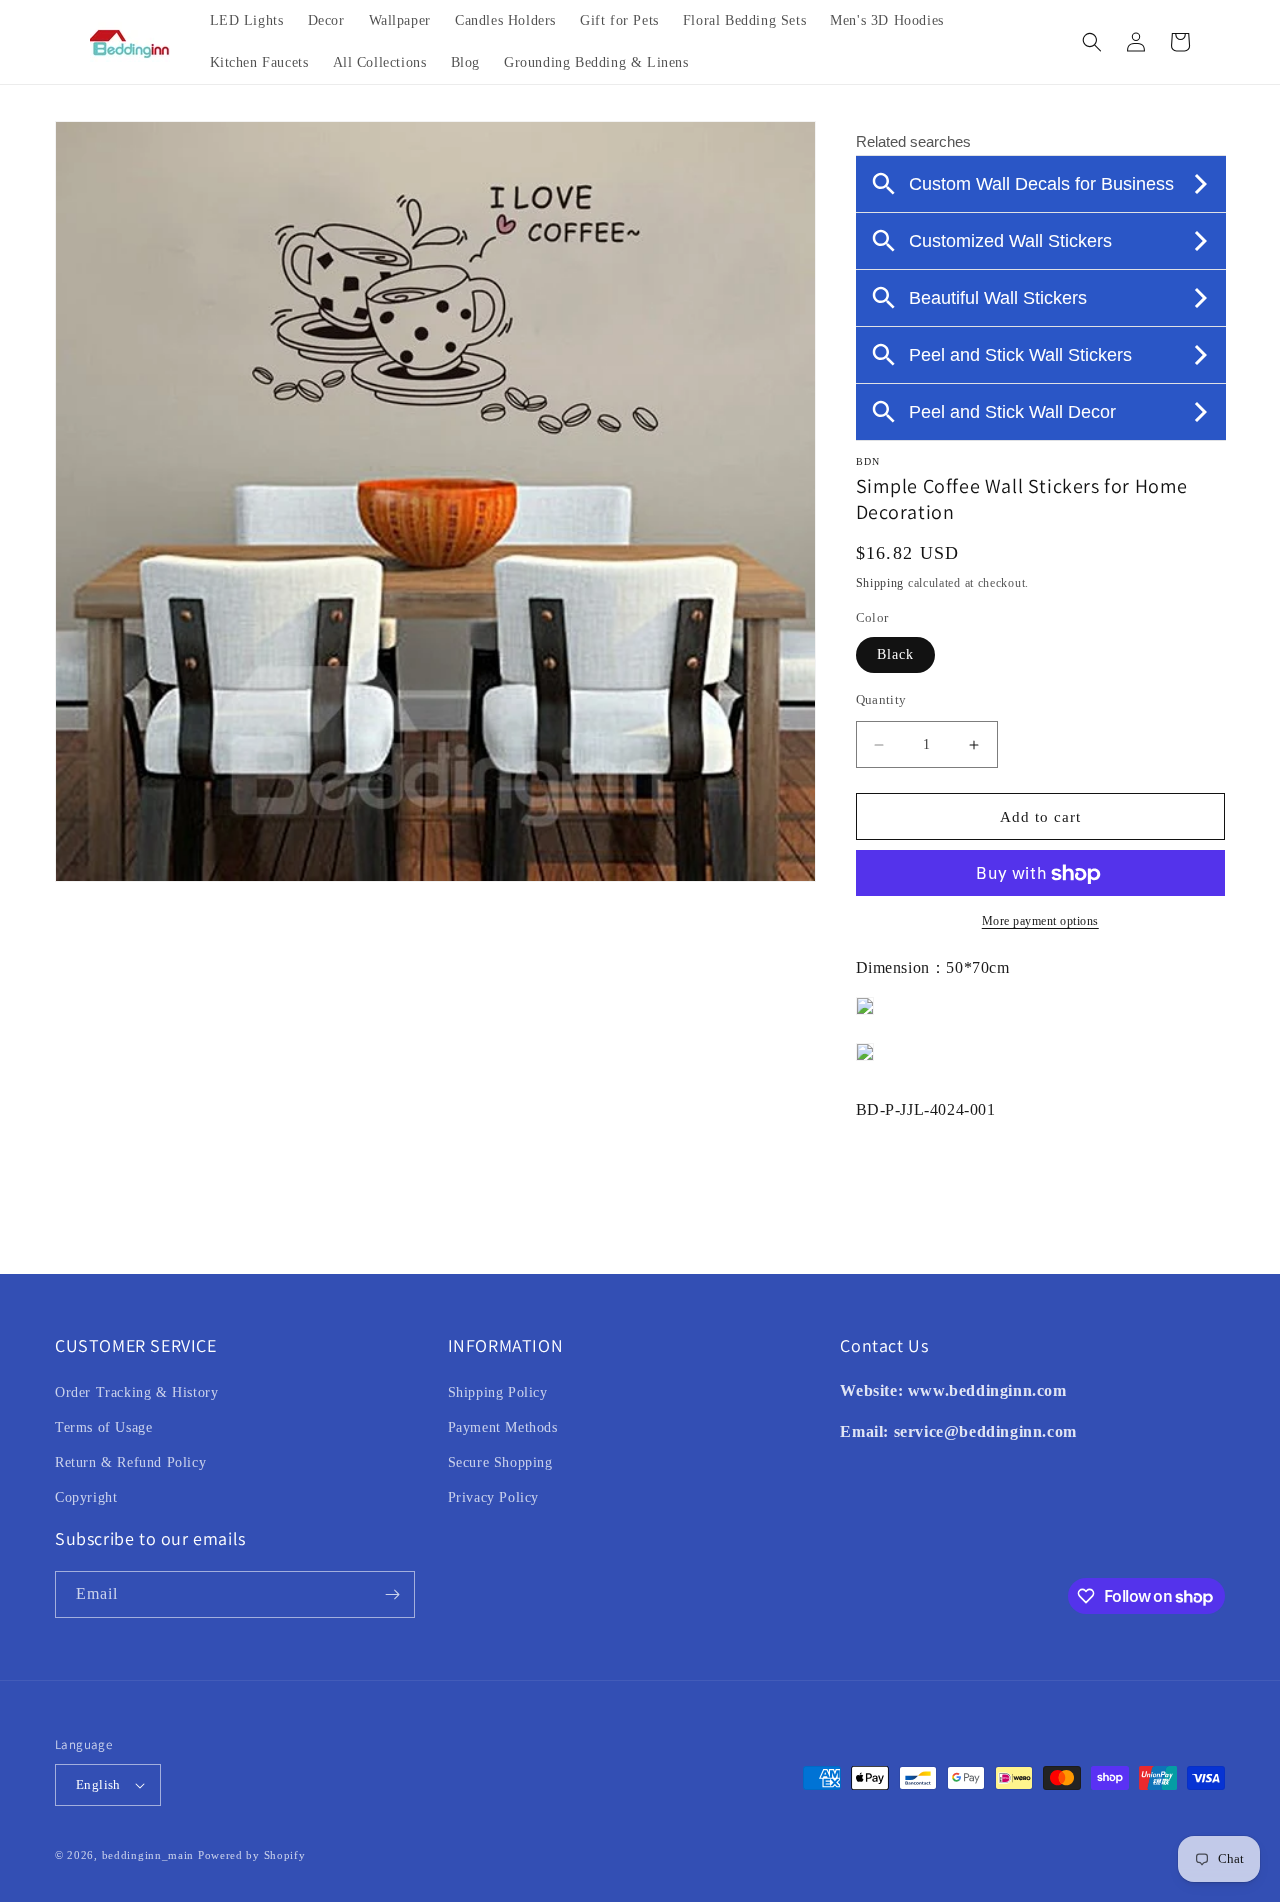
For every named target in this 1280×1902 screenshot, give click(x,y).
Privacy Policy (493, 1497)
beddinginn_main (148, 1855)
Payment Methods (503, 1427)
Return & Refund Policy (130, 1462)
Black (895, 654)
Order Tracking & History (136, 1392)
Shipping (880, 583)
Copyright (86, 1497)
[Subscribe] (392, 1594)
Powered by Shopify (252, 1855)
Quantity (881, 699)
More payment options (1040, 922)
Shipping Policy (498, 1392)
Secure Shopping (500, 1462)
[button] (1092, 42)
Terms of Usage (103, 1427)
